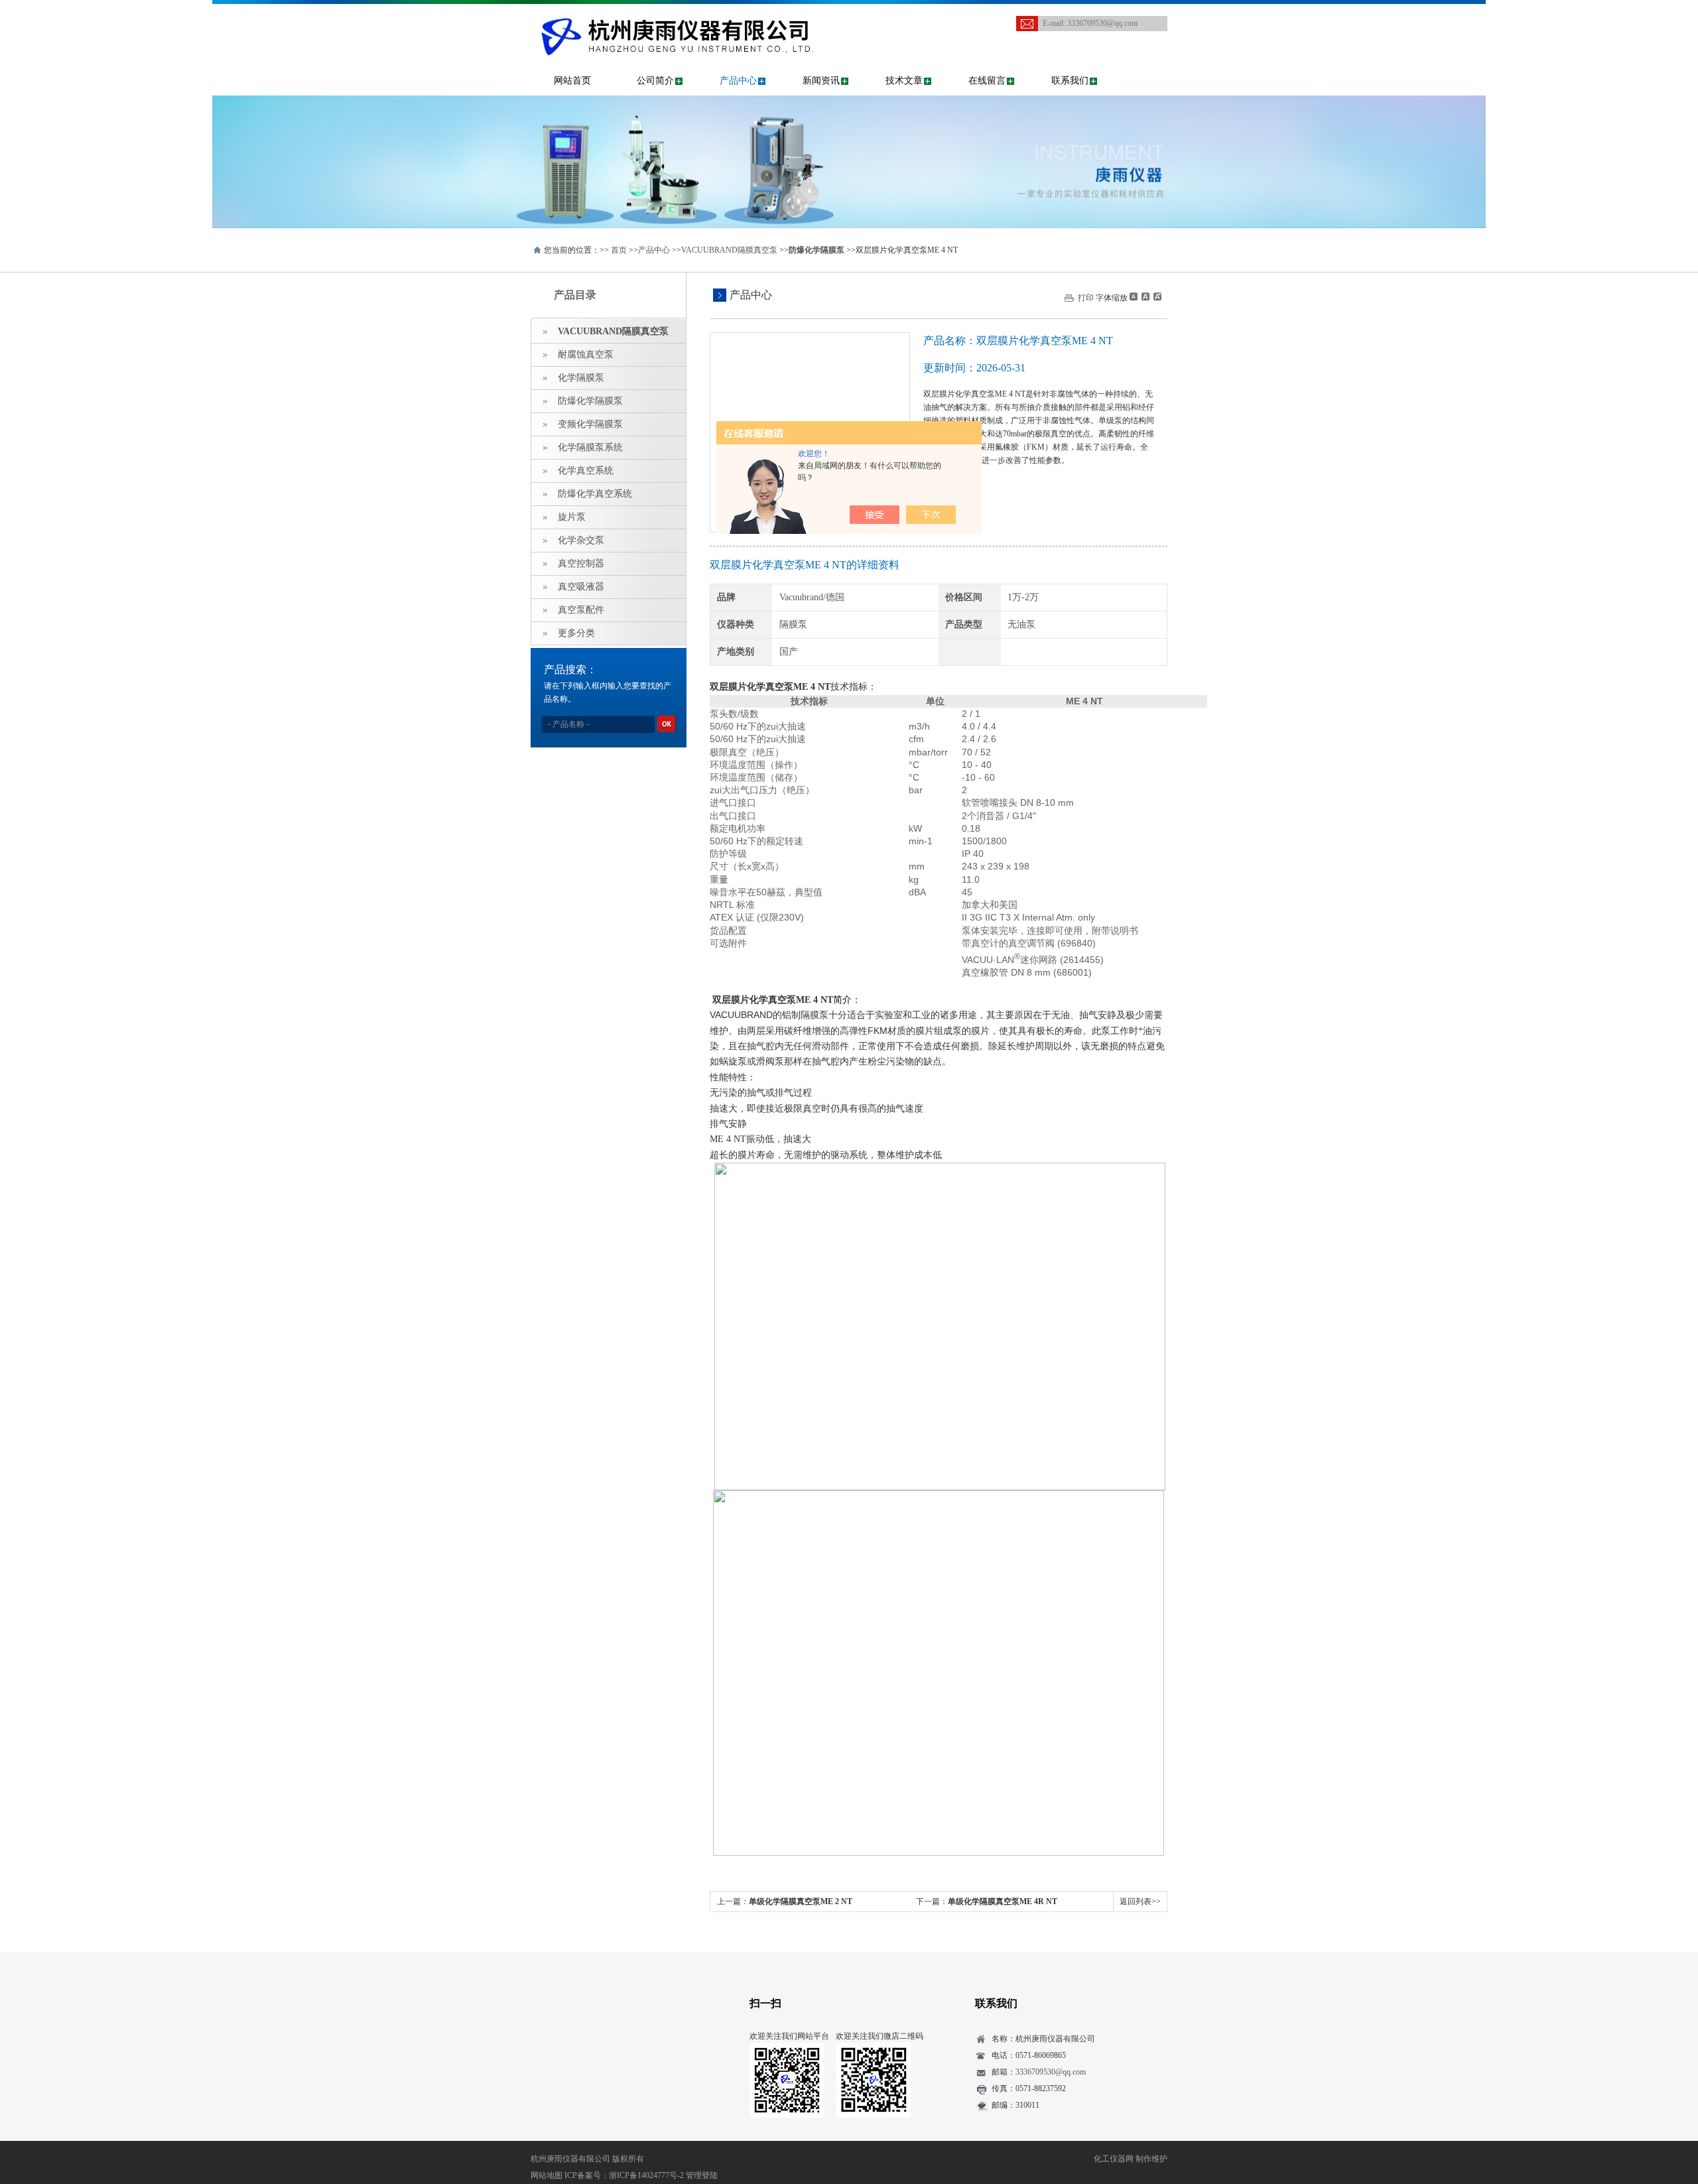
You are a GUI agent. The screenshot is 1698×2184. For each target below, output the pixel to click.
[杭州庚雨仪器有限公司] (713, 17)
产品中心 (738, 81)
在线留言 (987, 81)
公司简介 (655, 81)
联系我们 (1070, 81)
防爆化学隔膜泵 (590, 401)
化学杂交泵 (581, 540)
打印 (1086, 298)
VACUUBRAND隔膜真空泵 (729, 250)
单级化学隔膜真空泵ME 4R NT (1003, 1901)
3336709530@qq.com (1102, 23)
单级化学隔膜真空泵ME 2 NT (801, 1901)
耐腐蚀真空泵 (586, 354)
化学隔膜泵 (581, 378)
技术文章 (904, 81)
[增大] (1156, 296)
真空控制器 (581, 563)
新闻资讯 (821, 81)
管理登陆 (702, 2175)
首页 (619, 250)
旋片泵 (572, 517)
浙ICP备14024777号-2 (646, 2175)
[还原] (1145, 296)
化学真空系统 (586, 471)
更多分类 (576, 633)
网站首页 (572, 81)
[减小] (1134, 296)
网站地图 (547, 2175)
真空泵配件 (581, 610)
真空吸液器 (581, 587)
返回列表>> (1140, 1901)
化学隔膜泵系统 (590, 447)
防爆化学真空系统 (595, 494)
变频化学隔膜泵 (590, 424)
